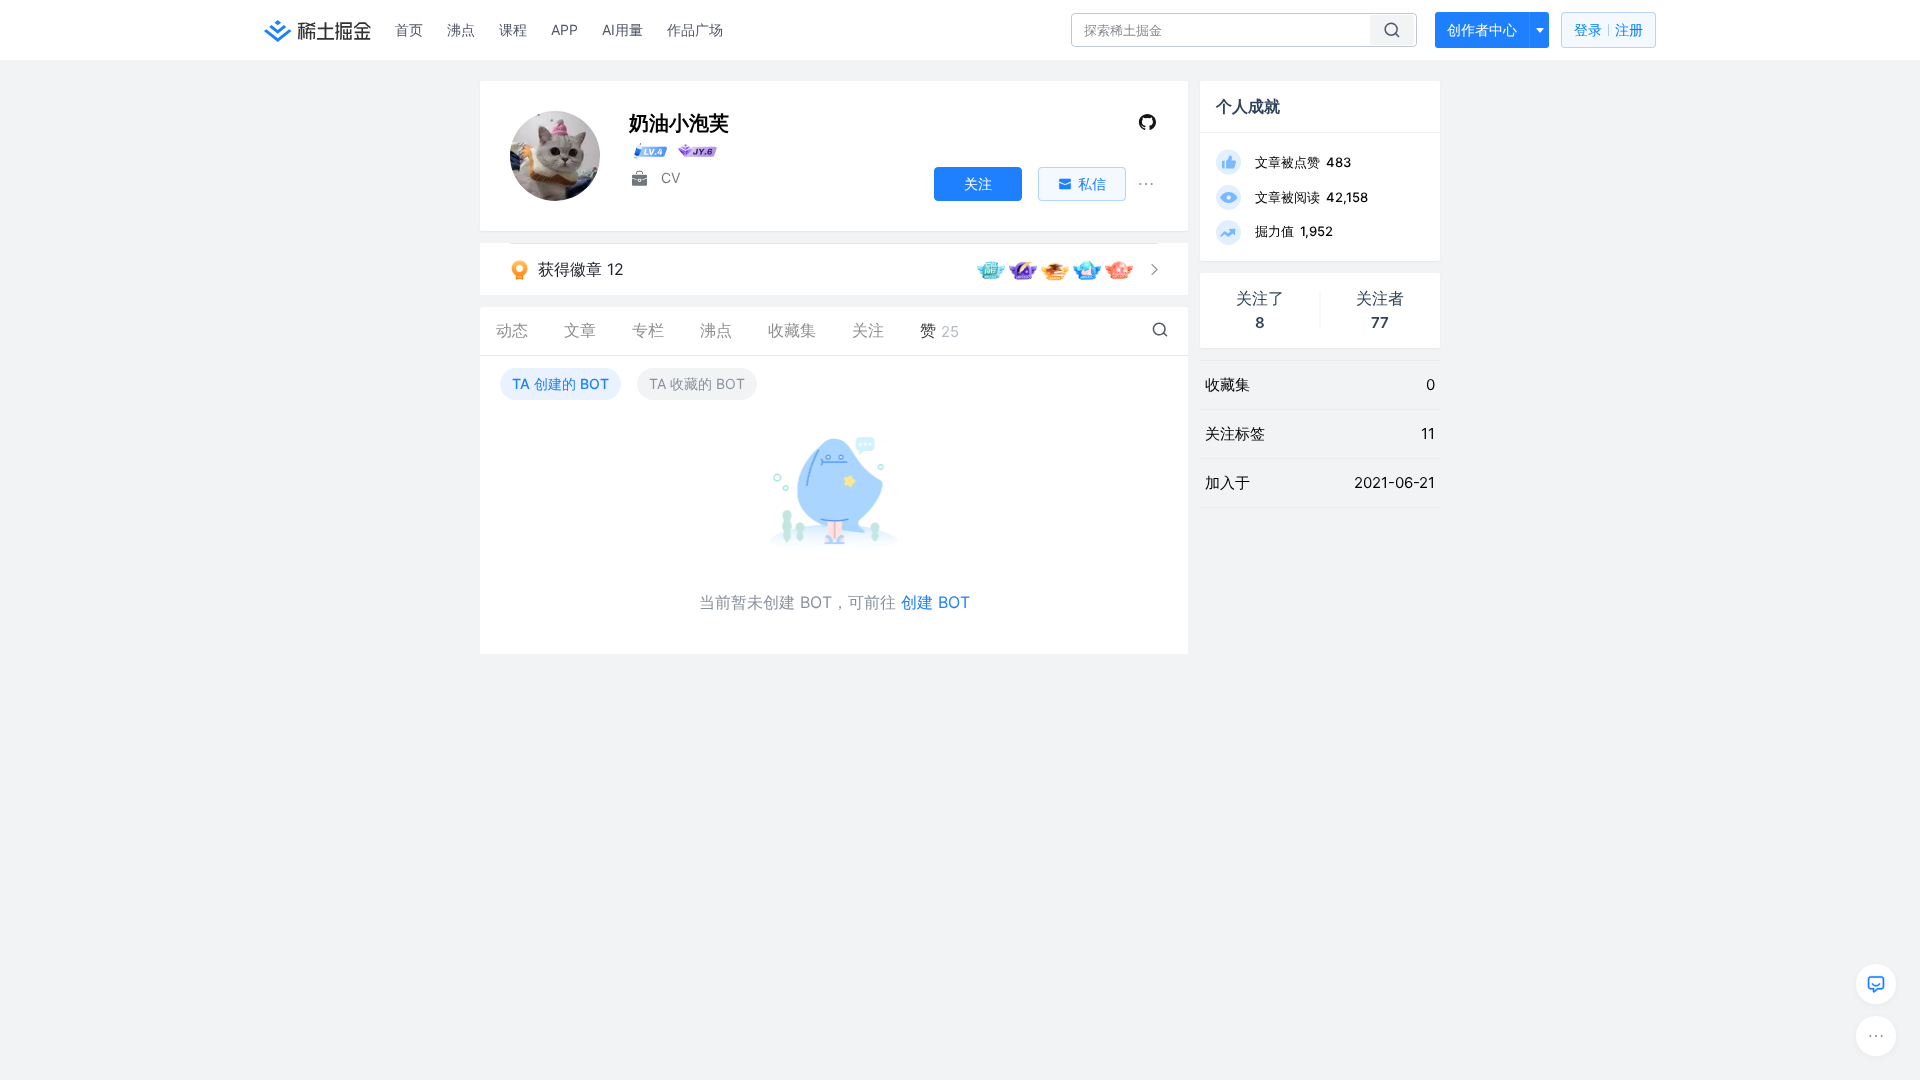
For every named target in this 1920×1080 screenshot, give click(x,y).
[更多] (1876, 1036)
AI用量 (622, 29)
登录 (1608, 29)
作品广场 (695, 29)
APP (564, 29)
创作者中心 (1482, 29)
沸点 (461, 29)
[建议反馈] (1876, 984)
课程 (513, 29)
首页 (409, 29)
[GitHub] (1147, 126)
